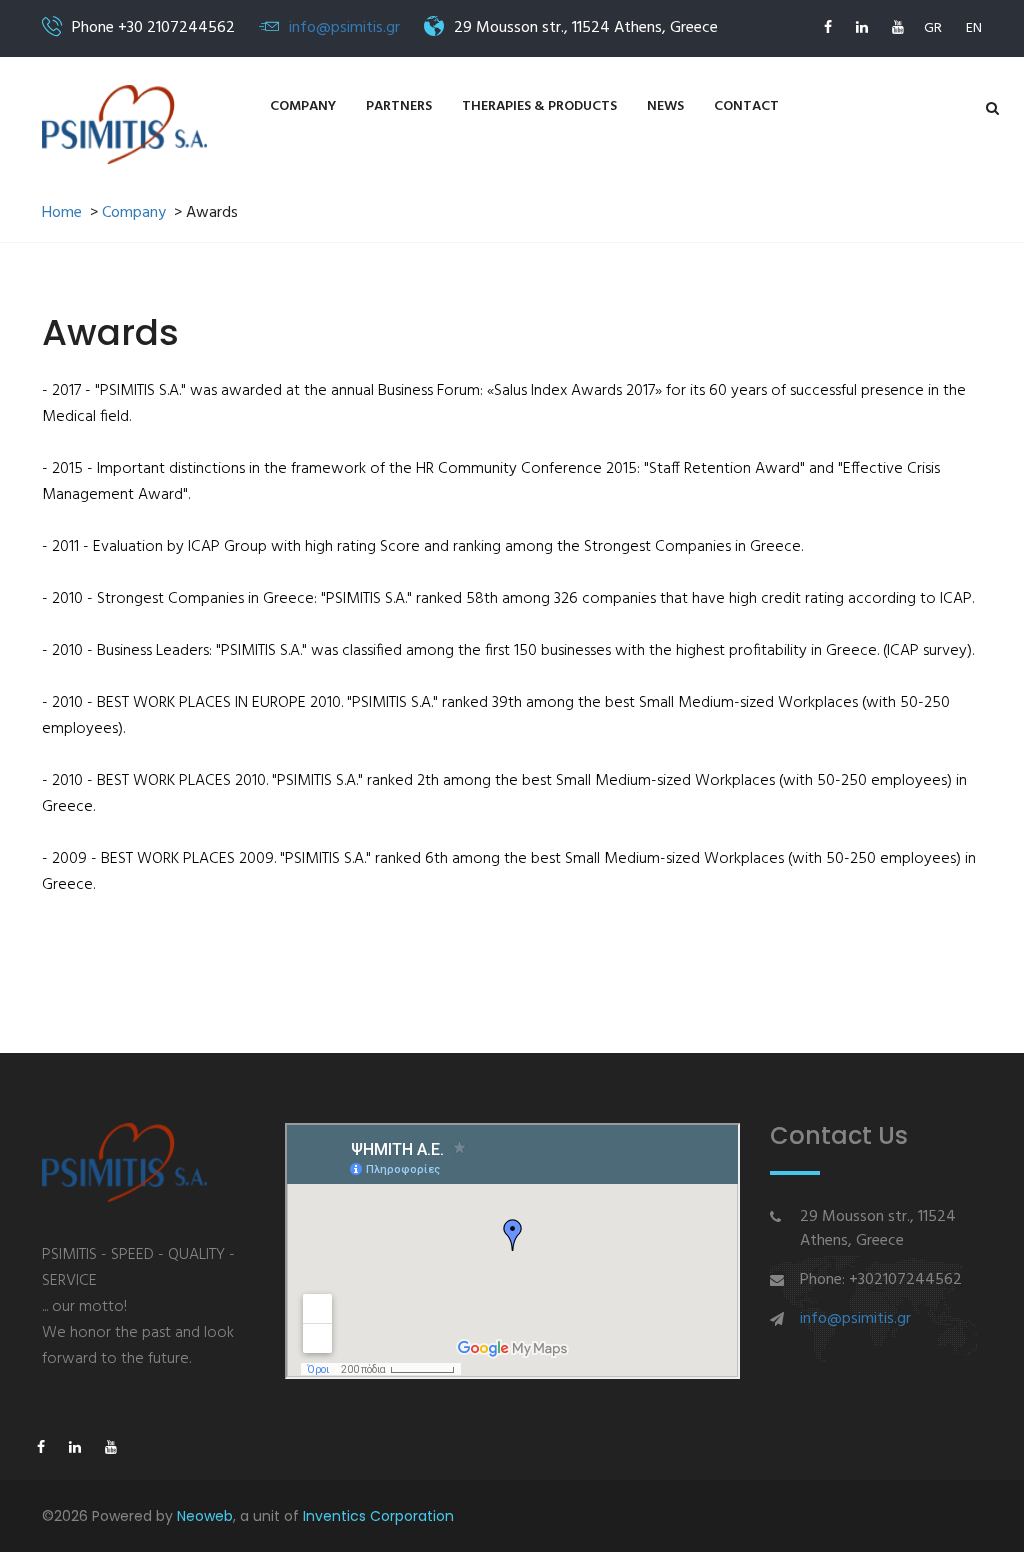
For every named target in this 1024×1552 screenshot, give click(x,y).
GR (933, 28)
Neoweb (205, 1516)
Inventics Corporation (378, 1516)
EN (974, 28)
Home (62, 213)
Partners (399, 106)
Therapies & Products (539, 106)
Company (303, 106)
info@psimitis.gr (344, 28)
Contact (746, 106)
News (665, 106)
